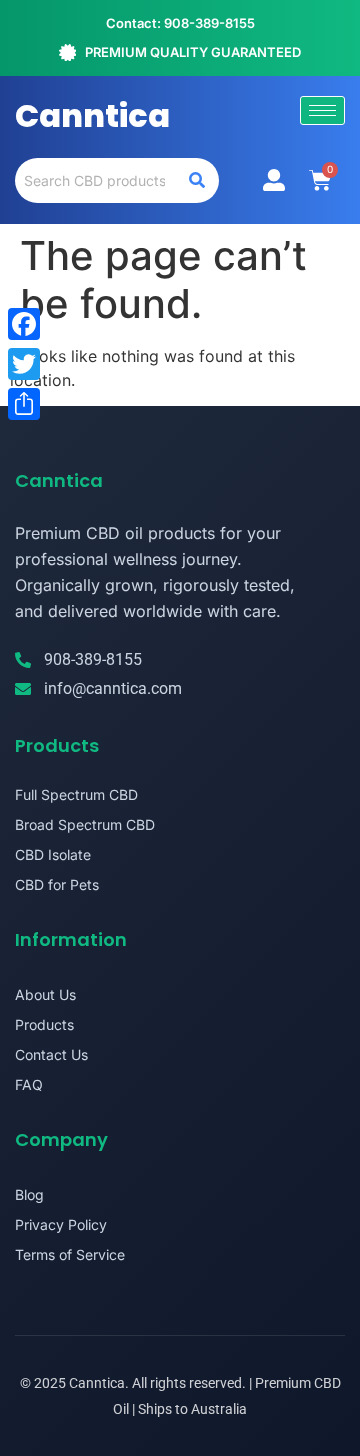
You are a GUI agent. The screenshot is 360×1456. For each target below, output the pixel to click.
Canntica (92, 115)
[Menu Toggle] (274, 180)
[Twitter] (24, 364)
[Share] (24, 404)
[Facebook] (24, 324)
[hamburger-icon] (322, 110)
